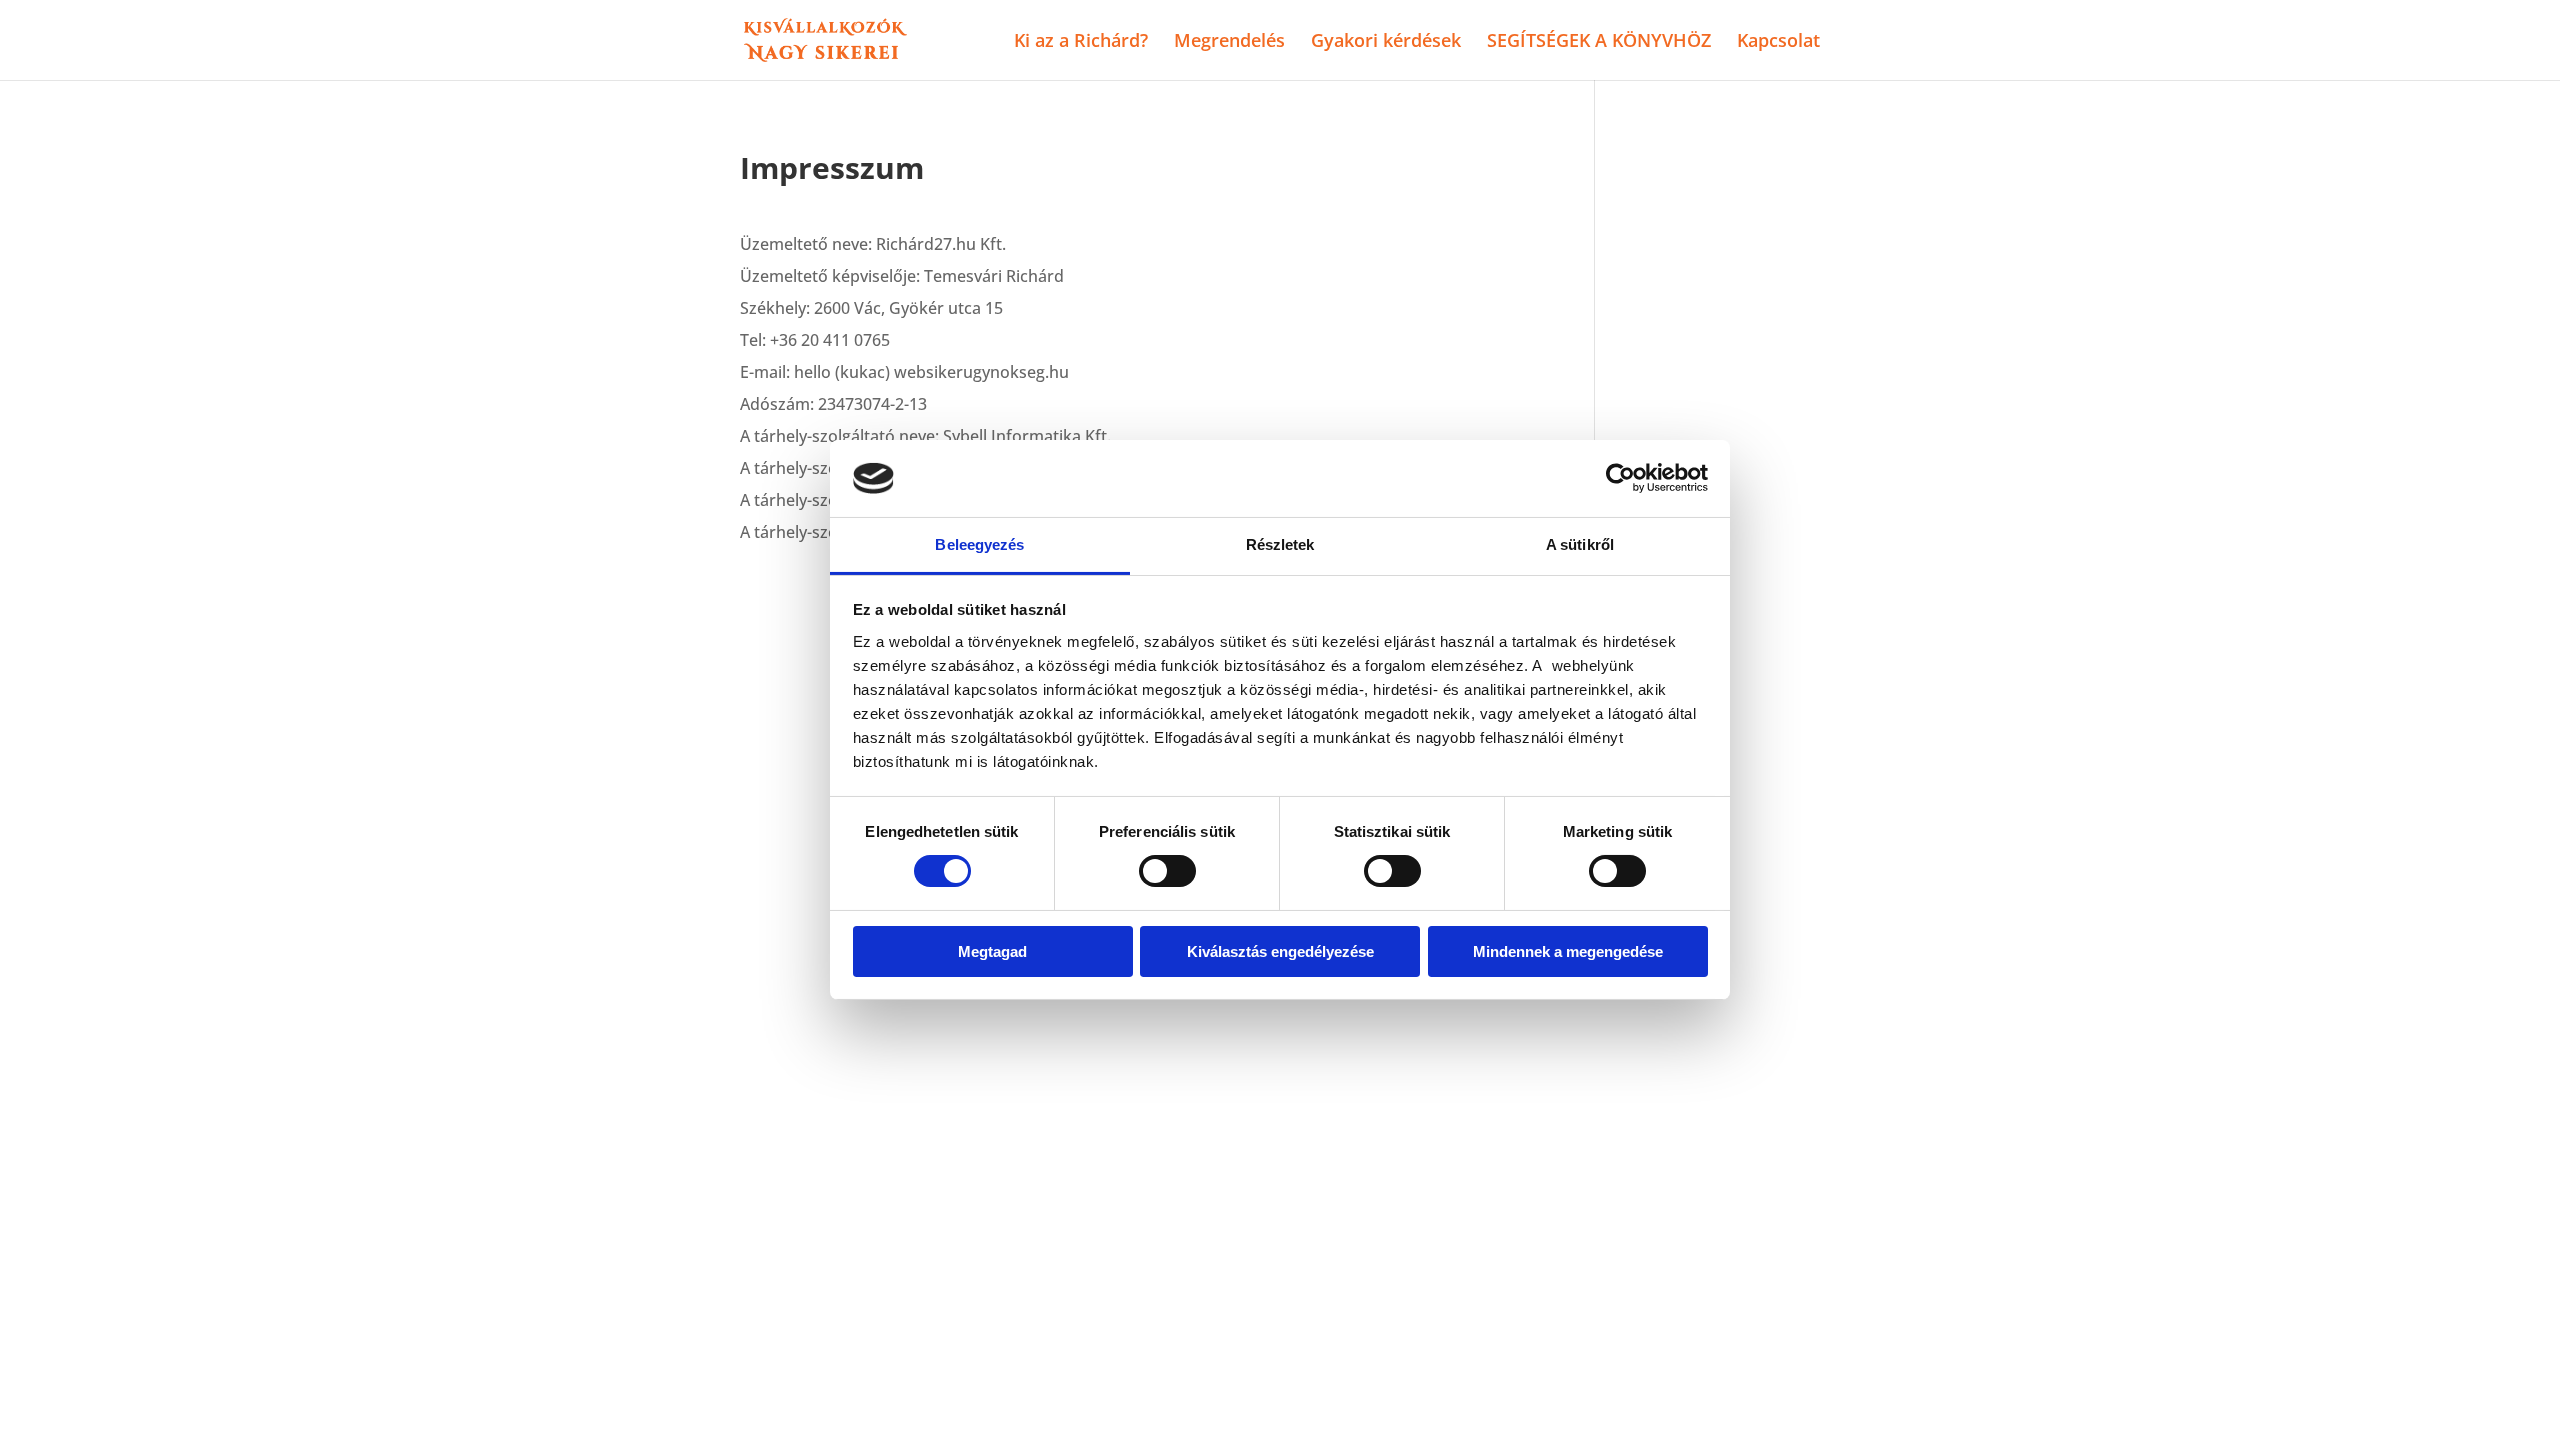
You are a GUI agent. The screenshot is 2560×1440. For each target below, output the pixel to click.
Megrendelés (1229, 42)
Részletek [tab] (1280, 544)
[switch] (1167, 871)
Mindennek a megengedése (1568, 951)
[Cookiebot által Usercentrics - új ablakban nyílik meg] (1620, 478)
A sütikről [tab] (1580, 544)
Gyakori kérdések (1386, 42)
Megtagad (992, 951)
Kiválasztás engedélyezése (1280, 951)
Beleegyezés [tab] (979, 544)
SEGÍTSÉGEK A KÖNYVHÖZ (1599, 42)
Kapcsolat (1778, 42)
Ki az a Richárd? (1081, 42)
